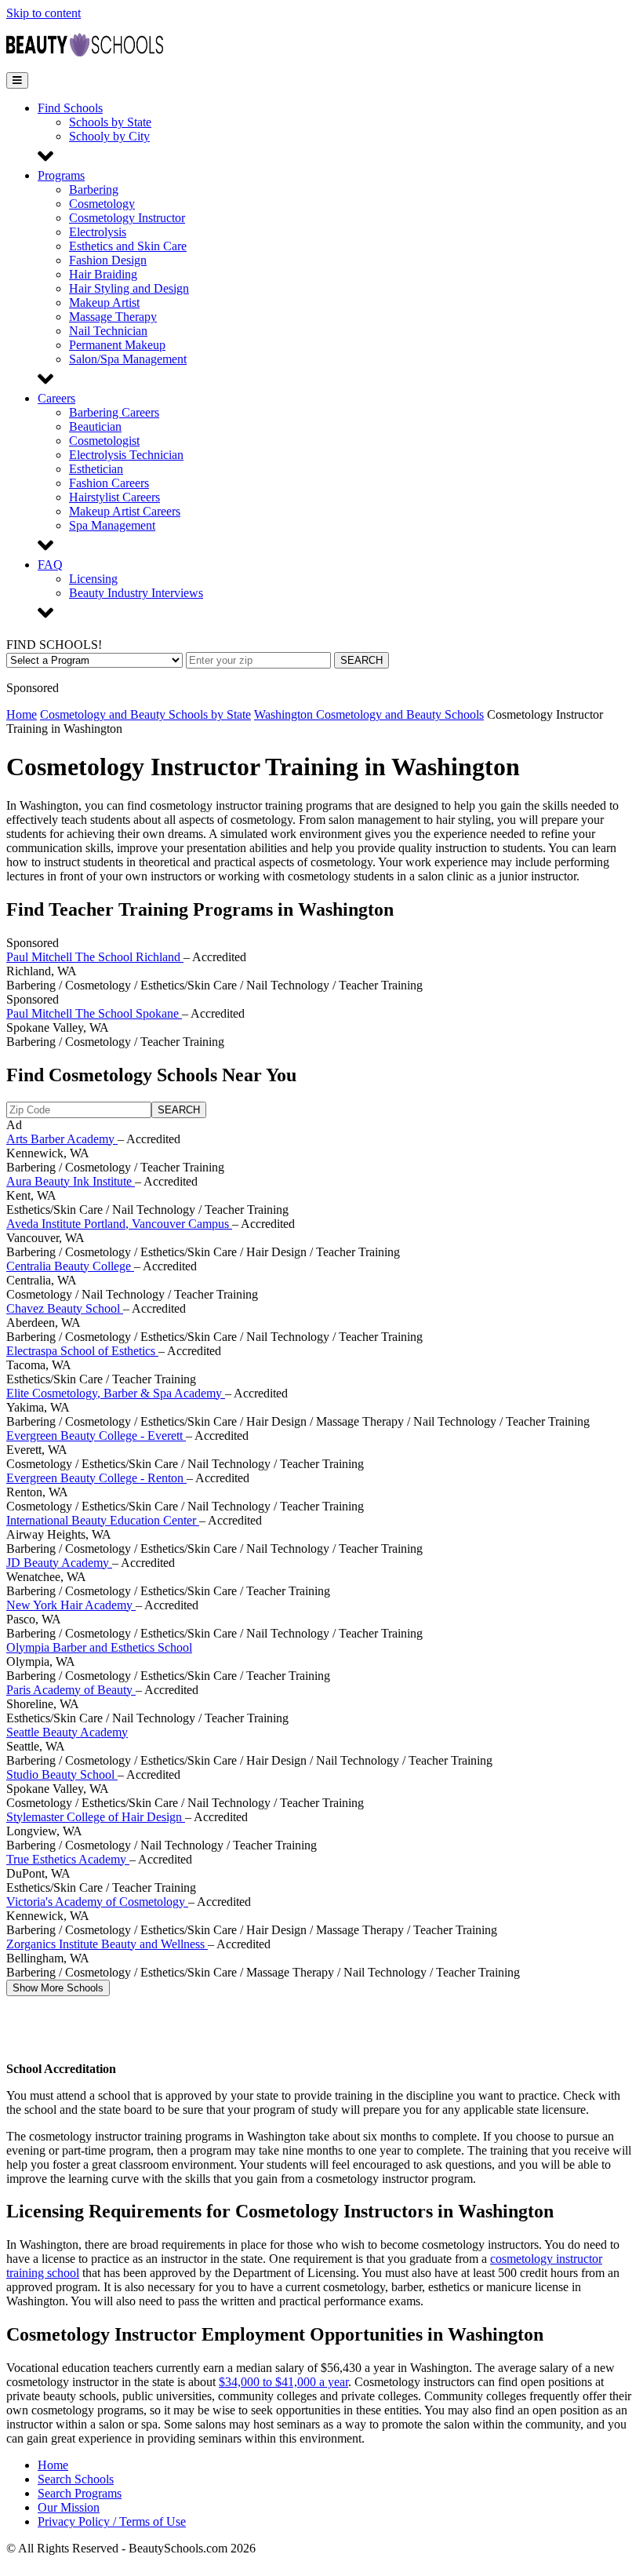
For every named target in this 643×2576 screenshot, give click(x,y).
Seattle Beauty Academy (67, 1732)
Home (22, 714)
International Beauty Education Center (103, 1520)
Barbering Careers (114, 412)
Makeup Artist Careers (125, 511)
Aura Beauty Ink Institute (71, 1181)
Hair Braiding (103, 274)
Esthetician (96, 469)
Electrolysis (98, 232)
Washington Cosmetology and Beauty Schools (369, 714)
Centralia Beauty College (70, 1266)
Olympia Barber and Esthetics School (99, 1647)
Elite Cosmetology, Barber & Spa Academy (116, 1393)
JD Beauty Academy (59, 1563)
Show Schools (58, 1988)
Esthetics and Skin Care (128, 246)
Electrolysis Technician (126, 455)
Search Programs (80, 2493)
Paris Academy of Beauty (71, 1690)
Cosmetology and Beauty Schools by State (145, 714)
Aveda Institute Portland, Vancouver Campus (119, 1224)
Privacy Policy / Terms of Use (112, 2521)
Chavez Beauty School (65, 1308)
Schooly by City (109, 136)
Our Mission (69, 2507)
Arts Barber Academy (62, 1139)
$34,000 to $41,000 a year (283, 2382)
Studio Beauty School (62, 1774)
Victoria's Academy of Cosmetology (97, 1902)
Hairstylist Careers (114, 497)
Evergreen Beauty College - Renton (96, 1478)
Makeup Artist (104, 302)
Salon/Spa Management (128, 359)
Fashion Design (108, 260)
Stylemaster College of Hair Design (96, 1817)
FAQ (50, 565)
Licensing (93, 579)
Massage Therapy (113, 317)
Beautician (95, 426)
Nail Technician (108, 331)
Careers (56, 398)
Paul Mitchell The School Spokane (94, 1013)
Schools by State (110, 122)
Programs (61, 175)
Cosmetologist (104, 441)
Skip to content (44, 13)
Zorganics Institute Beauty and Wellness (107, 1944)
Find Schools (70, 108)
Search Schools (76, 2479)
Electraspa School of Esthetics (82, 1351)
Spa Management (112, 525)
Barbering (94, 189)
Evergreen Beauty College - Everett (96, 1436)
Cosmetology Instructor (127, 218)
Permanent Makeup (117, 345)
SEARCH (361, 660)
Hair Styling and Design (129, 288)
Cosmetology (102, 204)
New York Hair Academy (71, 1605)
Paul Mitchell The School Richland (95, 957)
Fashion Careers (109, 483)
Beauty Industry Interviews (136, 593)
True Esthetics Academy (68, 1859)
